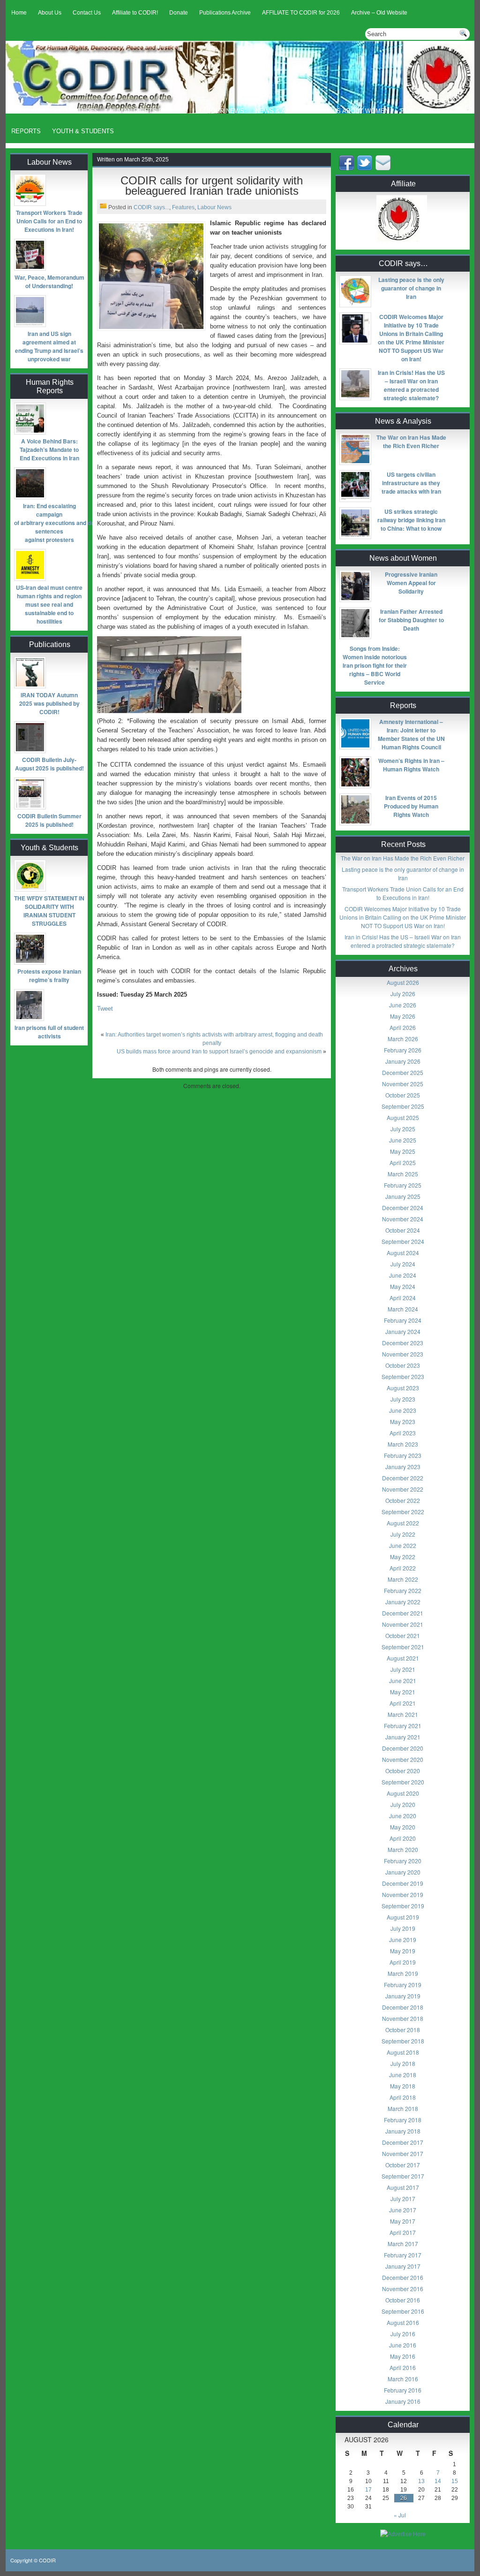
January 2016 (403, 2401)
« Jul (400, 2515)
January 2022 (403, 1602)
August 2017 (403, 2187)
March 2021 (403, 1714)
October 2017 (403, 2165)
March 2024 (403, 1309)
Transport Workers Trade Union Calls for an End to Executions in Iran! (49, 221)
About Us (50, 13)
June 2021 (403, 1680)
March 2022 (403, 1579)
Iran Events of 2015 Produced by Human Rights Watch (411, 806)
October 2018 (403, 2030)
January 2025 (403, 1196)
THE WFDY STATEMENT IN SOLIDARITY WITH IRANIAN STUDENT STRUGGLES (49, 911)
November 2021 (403, 1624)
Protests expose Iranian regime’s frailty (49, 976)
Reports (26, 131)
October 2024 (403, 1230)
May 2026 (403, 1016)
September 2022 (403, 1512)
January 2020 (403, 1872)
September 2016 (403, 2311)
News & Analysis (283, 111)
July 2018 (403, 2063)
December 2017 (403, 2142)
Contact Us (87, 13)
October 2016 (403, 2300)
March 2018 (403, 2108)
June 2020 (403, 1816)
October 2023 (403, 1365)
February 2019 (403, 1985)
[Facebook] (347, 168)
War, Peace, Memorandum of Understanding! (49, 282)
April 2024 (403, 1298)
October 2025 (403, 1095)
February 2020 (403, 1861)
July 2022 (403, 1534)
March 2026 (403, 1039)
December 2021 (403, 1613)
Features (82, 111)
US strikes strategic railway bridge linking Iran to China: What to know (411, 520)
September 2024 (403, 1241)
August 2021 (403, 1658)
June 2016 (403, 2345)
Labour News (222, 111)
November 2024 (403, 1219)
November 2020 (403, 1759)
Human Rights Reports (149, 111)
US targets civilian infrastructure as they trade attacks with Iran (411, 483)
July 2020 (403, 1804)
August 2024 (403, 1253)
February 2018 (403, 2120)
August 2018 (403, 2052)
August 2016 (403, 2322)
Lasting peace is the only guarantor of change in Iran (411, 288)
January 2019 (403, 1996)
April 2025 (403, 1162)
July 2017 (403, 2199)
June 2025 (403, 1140)
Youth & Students (83, 131)
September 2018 (403, 2041)
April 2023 (403, 1433)
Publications (423, 111)
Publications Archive (225, 13)
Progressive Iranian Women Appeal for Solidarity (411, 583)
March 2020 (403, 1849)
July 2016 (403, 2334)
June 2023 (403, 1410)
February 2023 (403, 1455)
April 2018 (403, 2097)
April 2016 (403, 2367)
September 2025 (403, 1106)
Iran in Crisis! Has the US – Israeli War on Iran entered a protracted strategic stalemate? (411, 385)
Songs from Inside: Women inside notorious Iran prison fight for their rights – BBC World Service (375, 665)
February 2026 (403, 1050)
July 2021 (403, 1669)
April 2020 (403, 1838)
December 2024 (403, 1208)
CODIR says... (151, 207)
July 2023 (403, 1399)
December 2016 (403, 2277)
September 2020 (403, 1782)
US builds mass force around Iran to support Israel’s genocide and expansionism (219, 1052)
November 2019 (403, 1894)
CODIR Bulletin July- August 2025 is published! (49, 764)
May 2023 (403, 1421)
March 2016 (403, 2379)
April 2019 (403, 1962)
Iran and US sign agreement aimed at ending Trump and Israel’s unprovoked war (49, 346)
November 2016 (403, 2289)
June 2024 (403, 1275)
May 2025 (403, 1151)
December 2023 (403, 1343)
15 (455, 2481)
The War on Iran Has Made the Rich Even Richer (411, 442)
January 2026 (403, 1061)
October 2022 (403, 1500)
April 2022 (403, 1568)
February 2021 (403, 1726)
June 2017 (403, 2210)
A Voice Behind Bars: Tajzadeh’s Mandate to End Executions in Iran (49, 450)
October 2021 (403, 1635)
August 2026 (403, 982)
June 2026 (403, 1005)
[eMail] (384, 168)
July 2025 (403, 1129)
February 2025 (403, 1185)
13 (421, 2481)
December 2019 (403, 1883)
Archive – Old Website (379, 13)
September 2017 (403, 2176)
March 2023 (403, 1444)
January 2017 (403, 2266)
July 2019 (403, 1928)
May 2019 (403, 1951)
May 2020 (403, 1827)
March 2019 (403, 1973)
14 (438, 2481)
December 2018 (403, 2007)
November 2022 (403, 1489)
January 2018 (403, 2131)
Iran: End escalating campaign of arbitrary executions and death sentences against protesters (49, 523)
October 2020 (403, 1771)
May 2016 (403, 2356)
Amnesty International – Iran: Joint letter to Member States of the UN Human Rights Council (411, 734)
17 (368, 2490)
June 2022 (403, 1545)
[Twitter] (366, 168)
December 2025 (403, 1072)
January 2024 (403, 1331)
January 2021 (403, 1737)
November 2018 (403, 2018)
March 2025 (403, 1174)
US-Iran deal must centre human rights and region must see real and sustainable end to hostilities (49, 604)
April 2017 (403, 2232)
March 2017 (403, 2244)
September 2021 (403, 1647)
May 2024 (403, 1286)
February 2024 (403, 1320)
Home (19, 13)
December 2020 (403, 1748)
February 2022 (403, 1590)
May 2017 (403, 2221)
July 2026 (403, 994)
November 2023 (403, 1354)
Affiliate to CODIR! (135, 13)
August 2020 (403, 1793)
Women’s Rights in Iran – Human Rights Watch (411, 765)
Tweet (105, 1009)
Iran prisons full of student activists (49, 1032)
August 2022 (403, 1523)
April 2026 (403, 1027)
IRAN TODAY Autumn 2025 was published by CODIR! (49, 703)
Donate (179, 13)
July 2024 (403, 1264)
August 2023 (403, 1388)
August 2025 (403, 1117)
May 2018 (403, 2086)
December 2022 (403, 1478)
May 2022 (403, 1557)
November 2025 (403, 1084)
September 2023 (403, 1376)
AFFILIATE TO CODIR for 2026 (301, 13)
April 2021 (403, 1703)
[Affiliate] (403, 243)
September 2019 (403, 1906)
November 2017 (403, 2153)
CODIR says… (33, 111)
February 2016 (403, 2390)
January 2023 (403, 1467)
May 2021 (403, 1692)
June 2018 (403, 2075)
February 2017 (403, 2255)
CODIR (47, 2560)
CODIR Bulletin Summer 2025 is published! (49, 820)
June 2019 (403, 1940)
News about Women (356, 111)
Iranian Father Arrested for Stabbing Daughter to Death (411, 620)
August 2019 (403, 1917)
